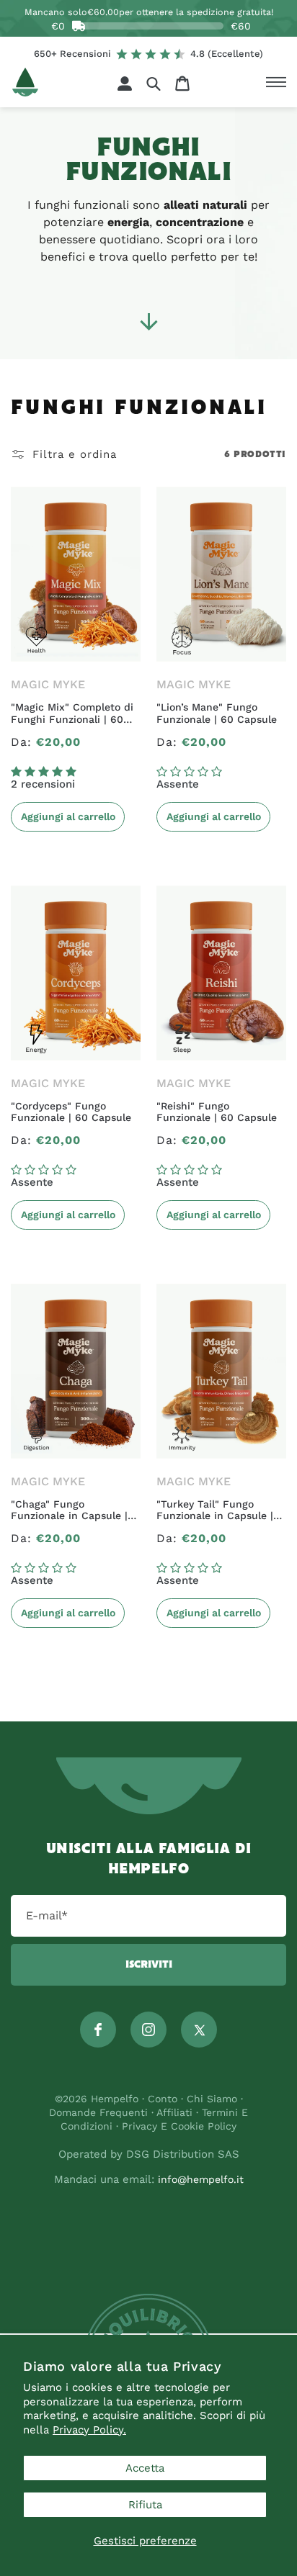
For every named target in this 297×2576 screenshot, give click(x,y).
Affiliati (174, 2112)
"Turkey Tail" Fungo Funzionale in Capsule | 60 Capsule (215, 1510)
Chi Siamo (212, 2099)
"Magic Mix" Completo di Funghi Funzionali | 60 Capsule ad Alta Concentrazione (72, 713)
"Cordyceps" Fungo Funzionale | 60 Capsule (71, 1112)
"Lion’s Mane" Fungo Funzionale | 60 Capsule (217, 713)
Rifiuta (145, 2505)
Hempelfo (115, 2099)
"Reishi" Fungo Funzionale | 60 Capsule (217, 1112)
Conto (163, 2099)
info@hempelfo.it (201, 2179)
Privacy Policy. (89, 2430)
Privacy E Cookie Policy (179, 2126)
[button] (154, 83)
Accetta (145, 2468)
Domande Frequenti (100, 2112)
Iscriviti (149, 1965)
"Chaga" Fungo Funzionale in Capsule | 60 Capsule (69, 1510)
